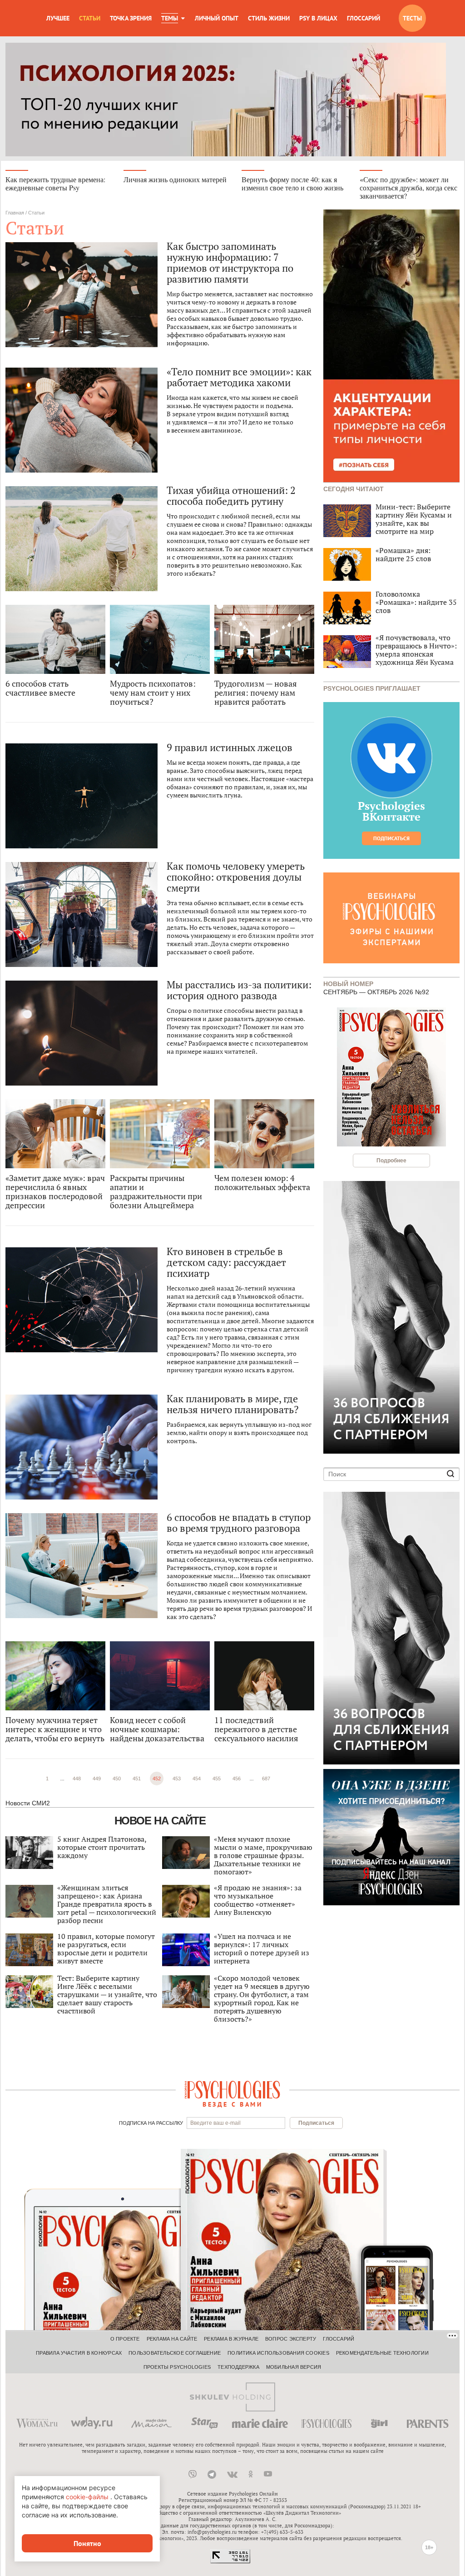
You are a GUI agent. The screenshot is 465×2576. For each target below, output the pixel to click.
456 (237, 1779)
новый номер (348, 983)
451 (137, 1779)
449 (97, 1779)
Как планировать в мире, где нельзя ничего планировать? (232, 1404)
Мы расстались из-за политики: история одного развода (239, 990)
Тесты (412, 18)
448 (77, 1779)
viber (193, 2474)
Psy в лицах (318, 18)
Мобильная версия (294, 2367)
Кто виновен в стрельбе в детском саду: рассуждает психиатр (226, 1262)
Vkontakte (232, 2474)
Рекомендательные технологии (382, 2353)
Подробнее (391, 1161)
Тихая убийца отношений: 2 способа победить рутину (231, 496)
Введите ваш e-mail (215, 2123)
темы (170, 18)
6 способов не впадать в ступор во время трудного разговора (239, 1523)
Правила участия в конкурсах (79, 2353)
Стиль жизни (269, 18)
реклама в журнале (231, 2339)
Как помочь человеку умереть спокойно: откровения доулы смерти (236, 877)
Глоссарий (364, 18)
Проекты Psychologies (177, 2367)
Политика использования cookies (278, 2353)
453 (177, 1779)
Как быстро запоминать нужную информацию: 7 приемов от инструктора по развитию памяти (230, 263)
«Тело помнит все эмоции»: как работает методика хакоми (239, 377)
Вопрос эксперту (291, 2339)
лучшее (58, 18)
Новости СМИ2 (28, 1803)
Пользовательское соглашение (175, 2353)
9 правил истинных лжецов (230, 747)
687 (266, 1779)
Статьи (90, 18)
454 (197, 1779)
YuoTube (268, 2474)
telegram (212, 2474)
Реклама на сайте (172, 2339)
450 (117, 1779)
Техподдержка (238, 2367)
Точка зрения (131, 18)
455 (217, 1779)
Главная (15, 213)
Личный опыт (217, 18)
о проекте (125, 2339)
